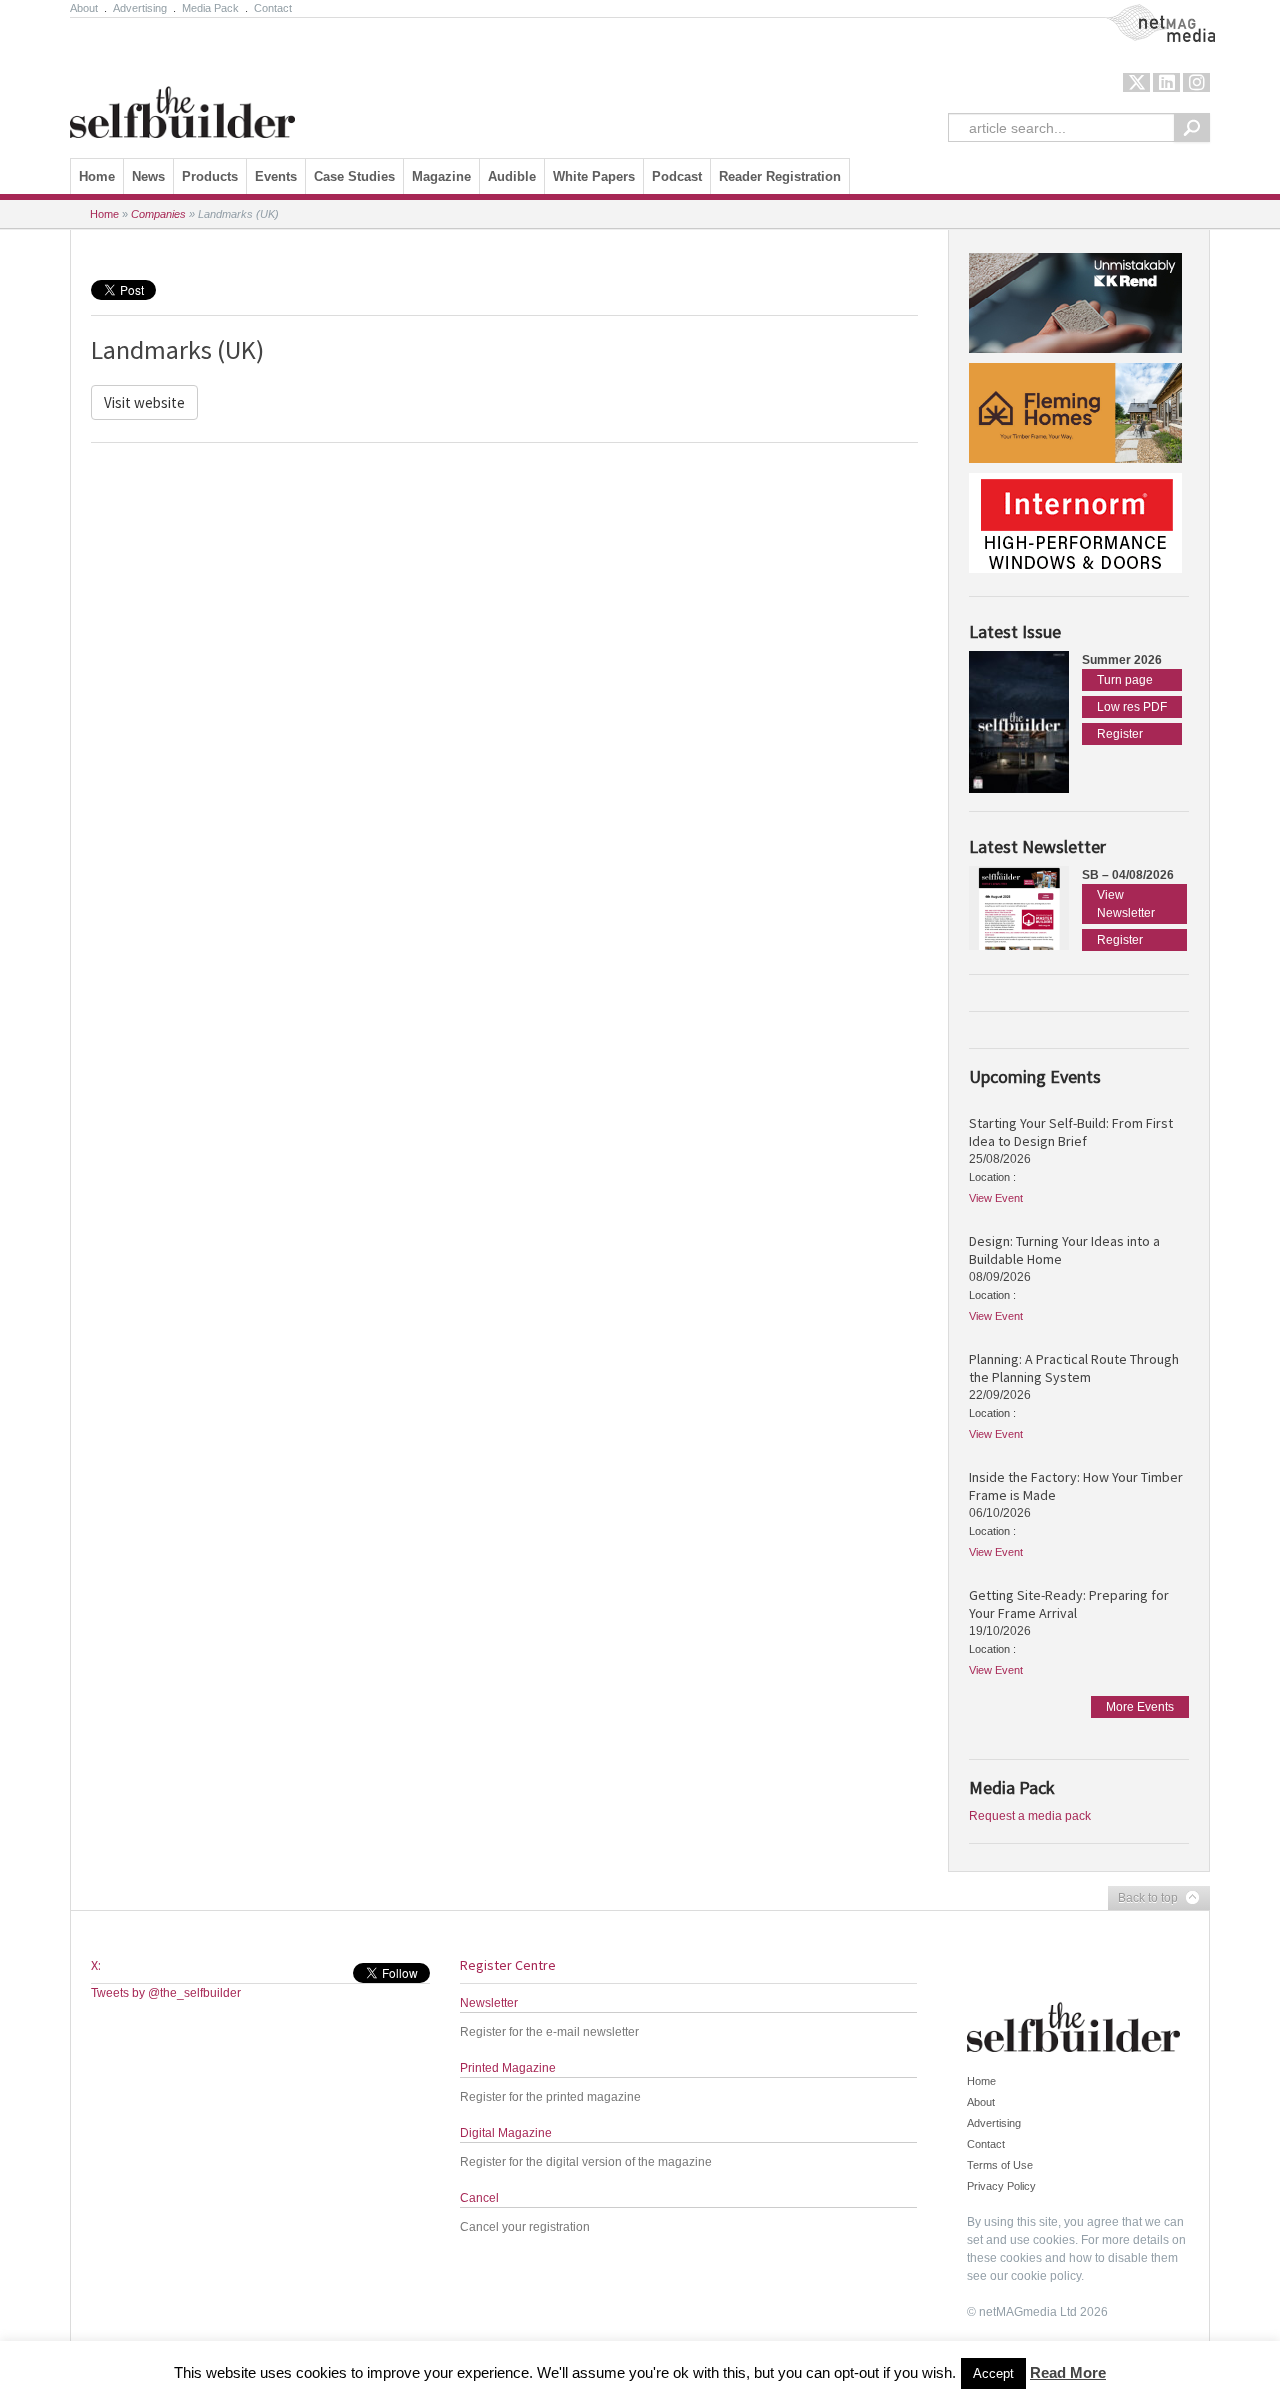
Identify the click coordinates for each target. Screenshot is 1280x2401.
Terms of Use (1000, 2165)
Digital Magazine (506, 2133)
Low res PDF (1132, 707)
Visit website (144, 402)
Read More (1068, 2372)
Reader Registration (780, 176)
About (84, 8)
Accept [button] (993, 2373)
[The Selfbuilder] (182, 83)
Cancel (479, 2198)
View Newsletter (1126, 904)
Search (1192, 127)
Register (1120, 734)
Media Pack (210, 8)
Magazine (441, 176)
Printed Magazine (508, 2068)
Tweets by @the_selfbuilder (166, 1993)
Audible (512, 176)
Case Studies (354, 176)
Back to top (1143, 1899)
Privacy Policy (1001, 2186)
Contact (273, 8)
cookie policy (1046, 2276)
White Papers (594, 176)
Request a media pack (1030, 1816)
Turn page (1125, 680)
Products (210, 176)
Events (276, 176)
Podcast (677, 176)
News (148, 176)
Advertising (140, 8)
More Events (1140, 1707)
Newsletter (489, 2003)
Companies (158, 214)
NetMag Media (1145, 13)
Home (97, 176)
